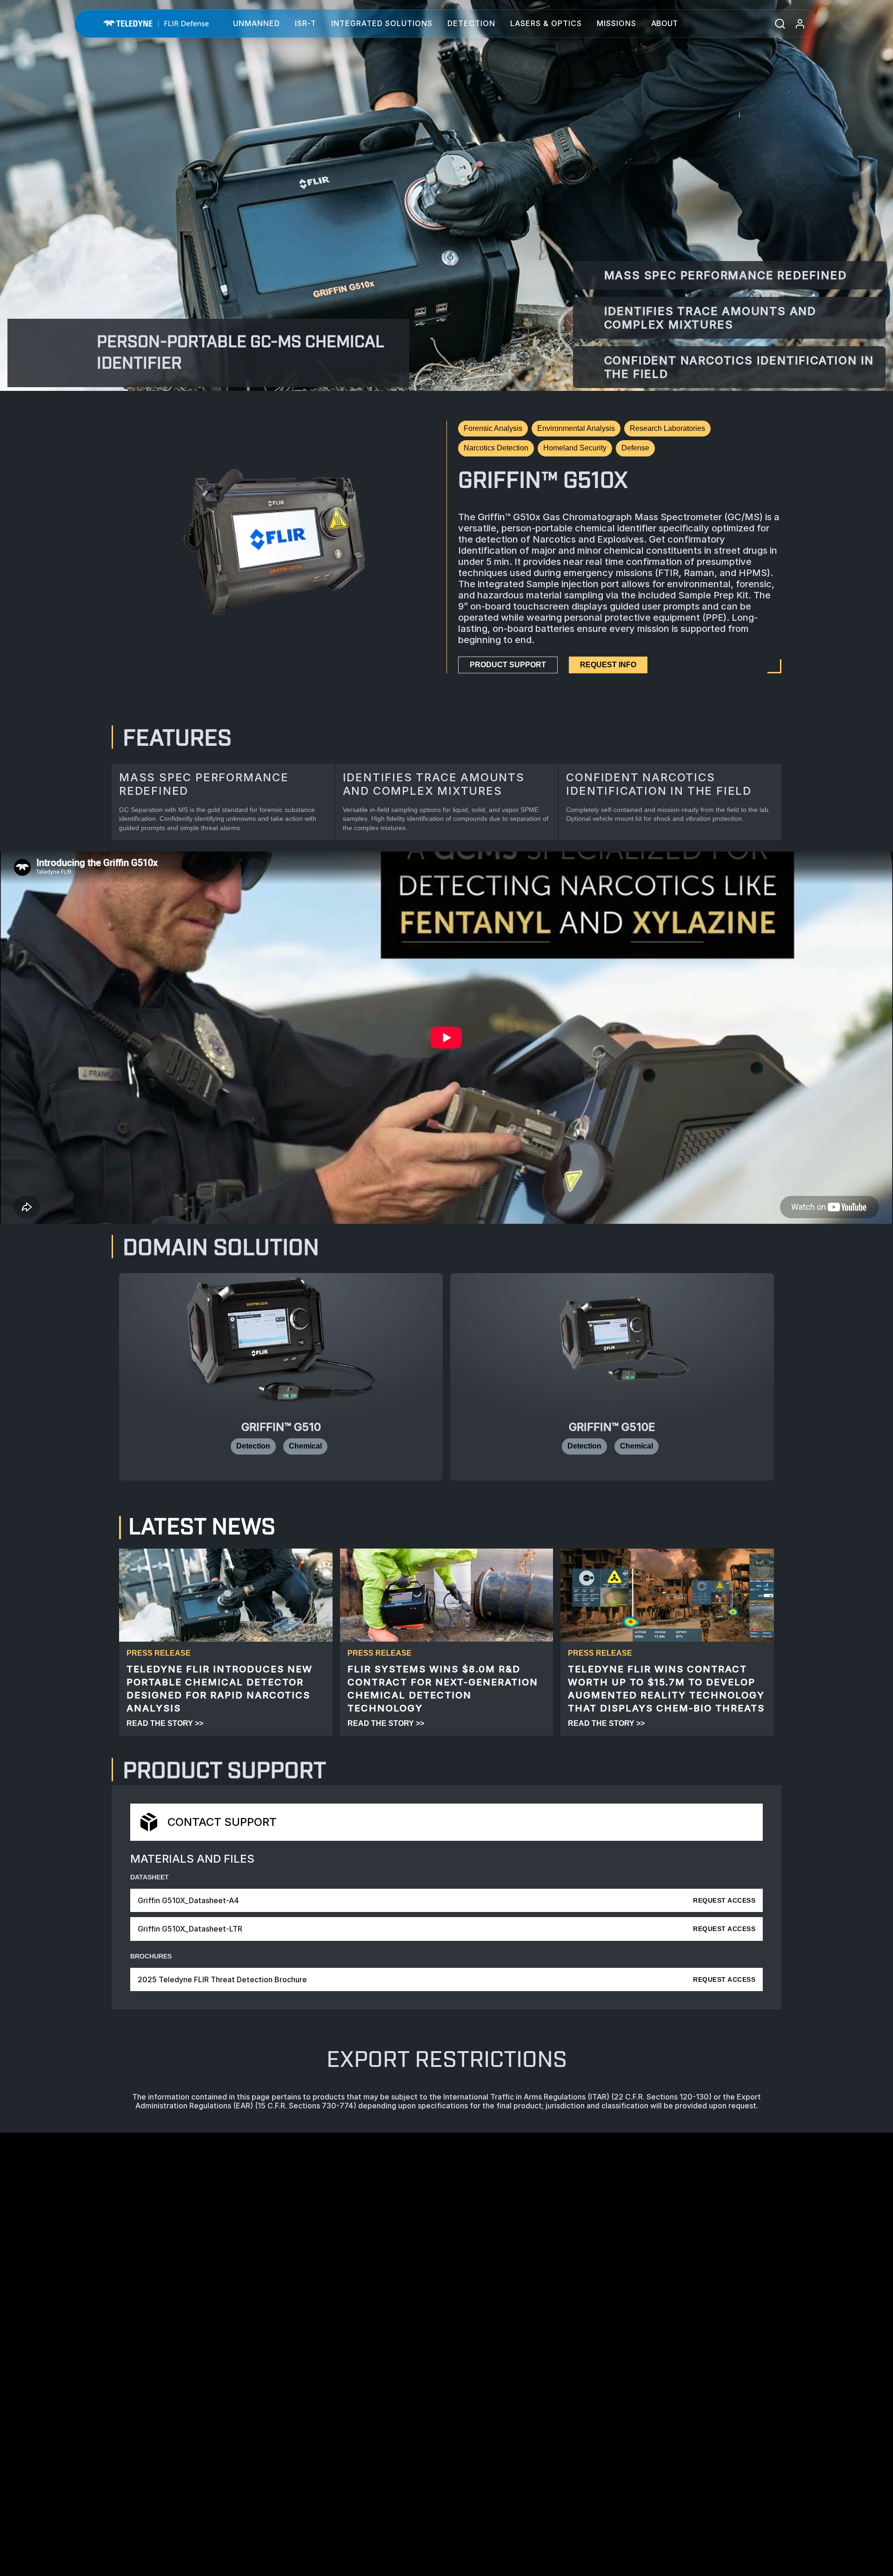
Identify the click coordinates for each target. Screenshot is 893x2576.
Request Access (724, 1900)
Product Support (508, 665)
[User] (800, 23)
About (664, 23)
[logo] (156, 23)
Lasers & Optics (546, 23)
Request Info (608, 665)
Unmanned (257, 23)
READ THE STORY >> (165, 1723)
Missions (616, 23)
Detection (471, 23)
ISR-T (306, 23)
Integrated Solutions (382, 23)
